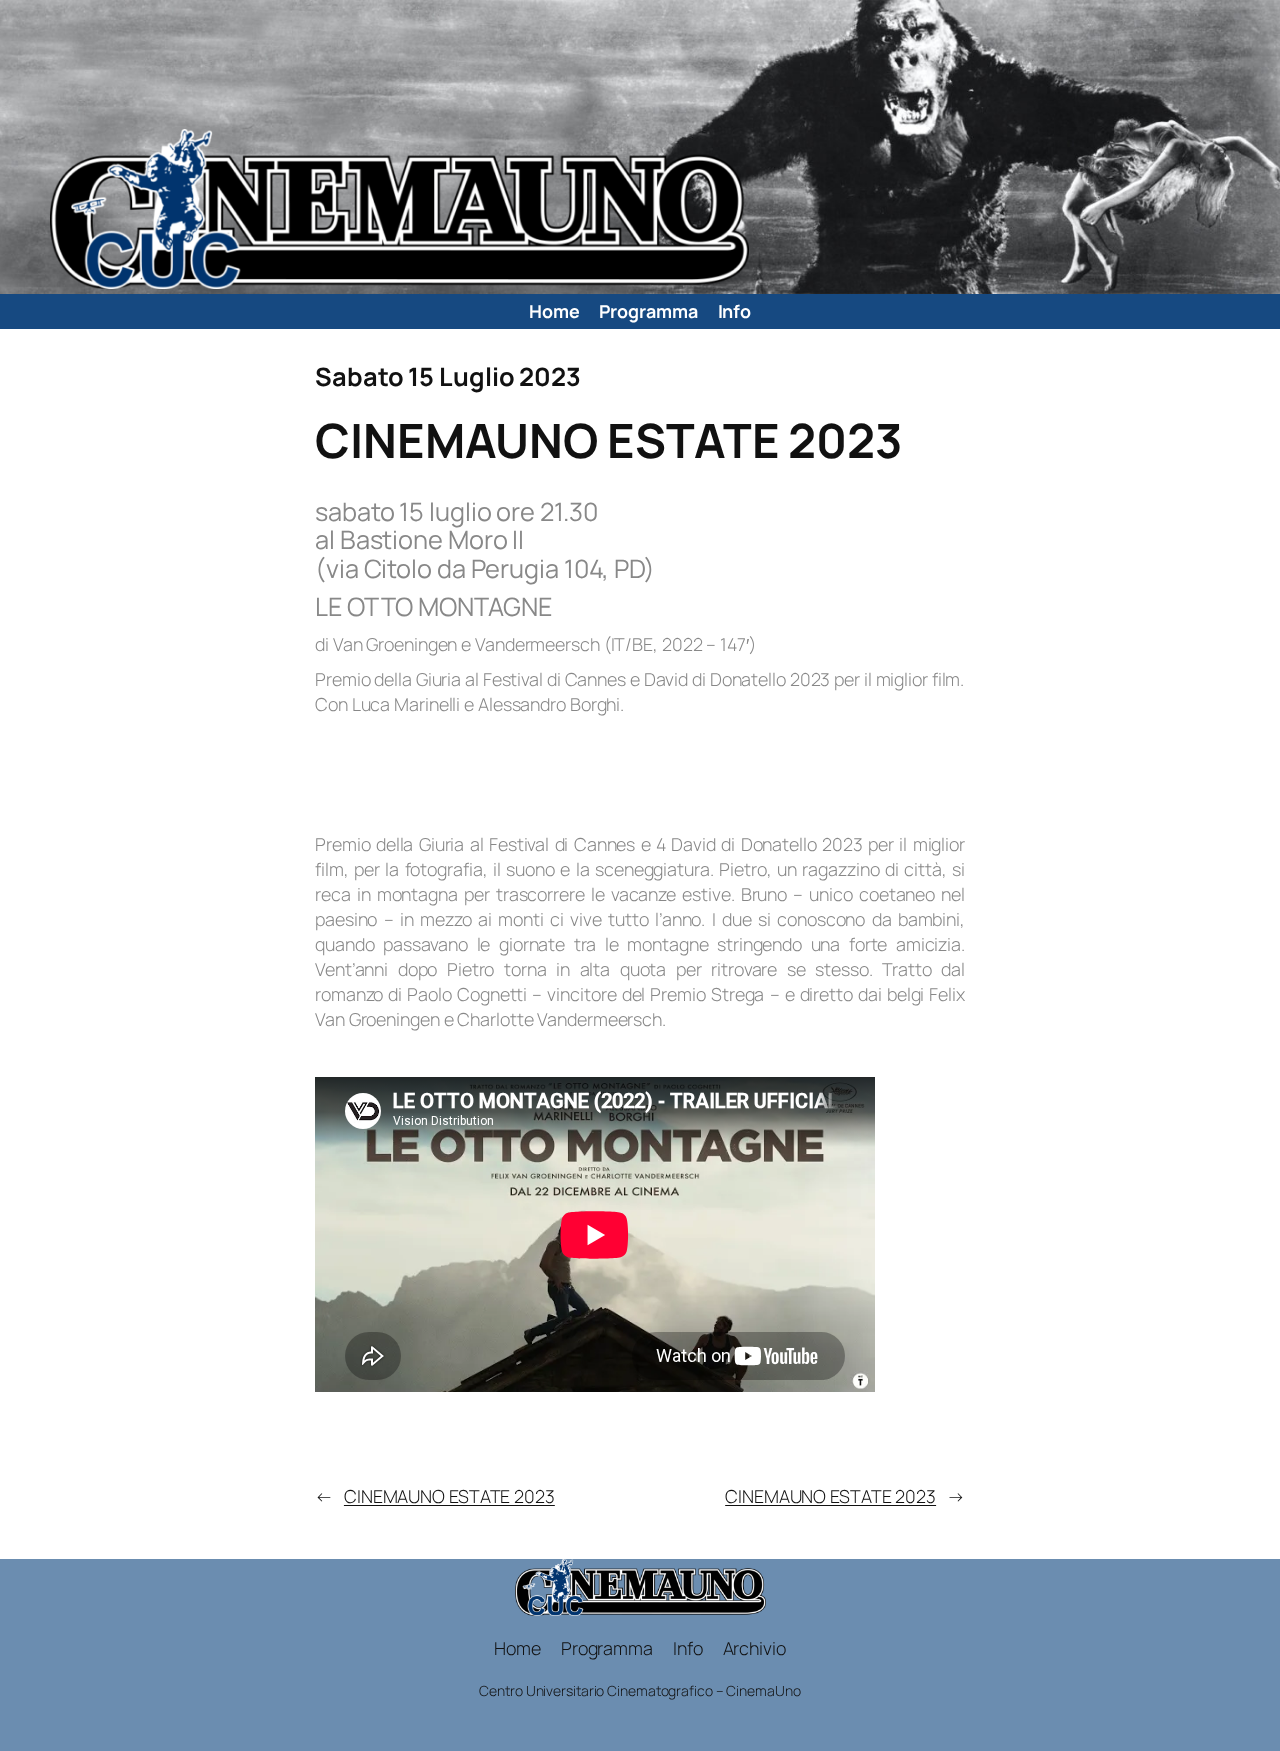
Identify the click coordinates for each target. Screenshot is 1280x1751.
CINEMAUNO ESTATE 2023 (449, 1496)
